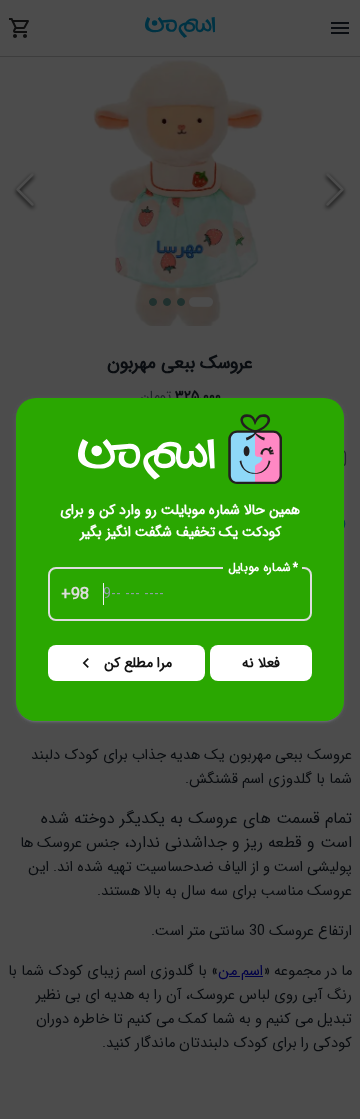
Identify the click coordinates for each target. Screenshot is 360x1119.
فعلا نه (261, 663)
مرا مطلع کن (138, 663)
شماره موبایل (263, 568)
